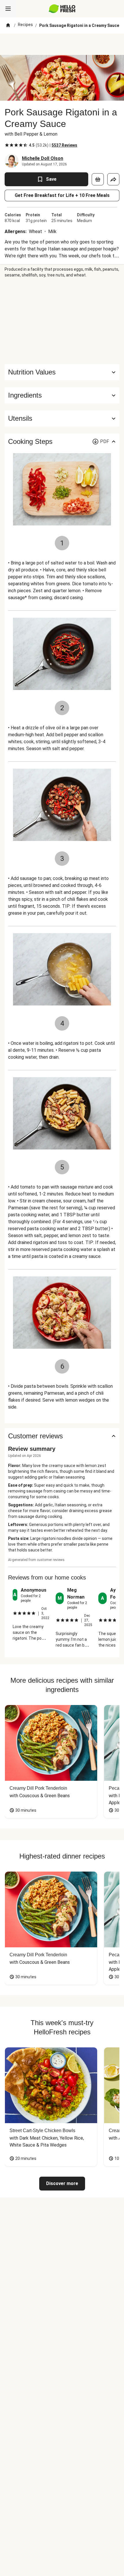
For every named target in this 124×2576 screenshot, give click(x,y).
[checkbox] (7, 145)
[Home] (8, 25)
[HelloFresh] (62, 9)
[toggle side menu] (8, 9)
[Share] (113, 179)
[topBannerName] (62, 44)
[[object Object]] (98, 179)
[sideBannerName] (62, 321)
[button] (62, 395)
